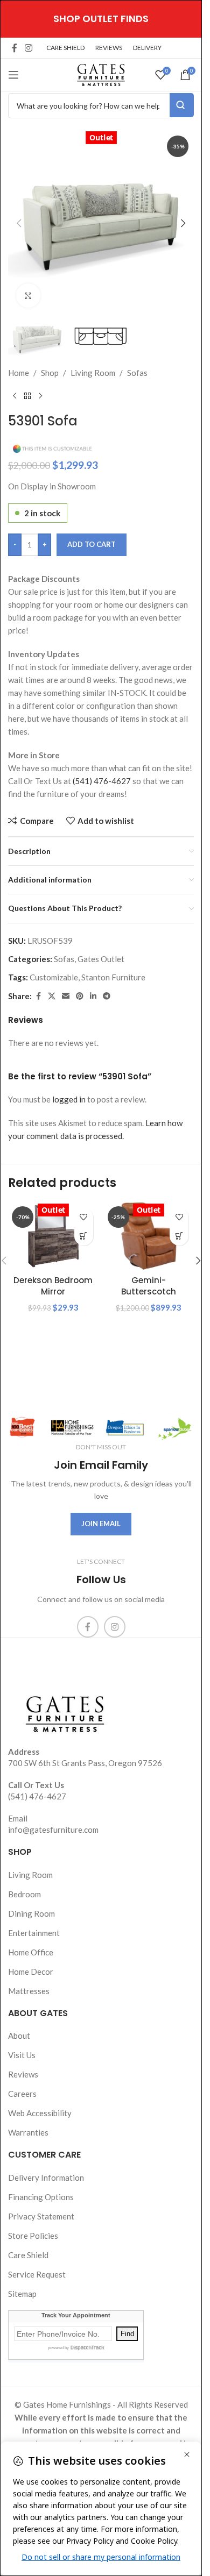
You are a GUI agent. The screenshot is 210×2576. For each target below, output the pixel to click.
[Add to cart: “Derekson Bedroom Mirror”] (84, 1236)
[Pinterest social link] (80, 996)
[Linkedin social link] (93, 996)
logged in (69, 1099)
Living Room (93, 373)
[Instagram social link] (28, 48)
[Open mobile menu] (13, 75)
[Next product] (40, 396)
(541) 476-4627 (102, 781)
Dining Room (31, 1913)
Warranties (28, 2132)
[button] (19, 223)
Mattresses (29, 1991)
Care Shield (28, 2255)
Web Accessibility (40, 2113)
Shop (50, 373)
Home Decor (31, 1972)
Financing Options (41, 2197)
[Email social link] (66, 996)
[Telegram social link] (107, 996)
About (19, 2036)
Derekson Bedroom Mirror (53, 1286)
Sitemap (22, 2294)
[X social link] (52, 996)
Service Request (37, 2274)
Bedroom (24, 1894)
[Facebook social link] (15, 48)
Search (182, 105)
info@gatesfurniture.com (53, 1830)
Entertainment (34, 1933)
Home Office (31, 1952)
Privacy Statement (41, 2216)
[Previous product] (15, 396)
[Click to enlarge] (28, 296)
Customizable (54, 977)
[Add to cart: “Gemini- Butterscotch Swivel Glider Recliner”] (179, 1236)
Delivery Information (46, 2177)
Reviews (23, 2074)
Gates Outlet (101, 959)
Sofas (137, 373)
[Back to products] (27, 396)
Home (19, 373)
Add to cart (92, 544)
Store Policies (33, 2236)
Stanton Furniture (113, 977)
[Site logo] (101, 74)
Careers (22, 2094)
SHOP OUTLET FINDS (101, 19)
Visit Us (22, 2055)
